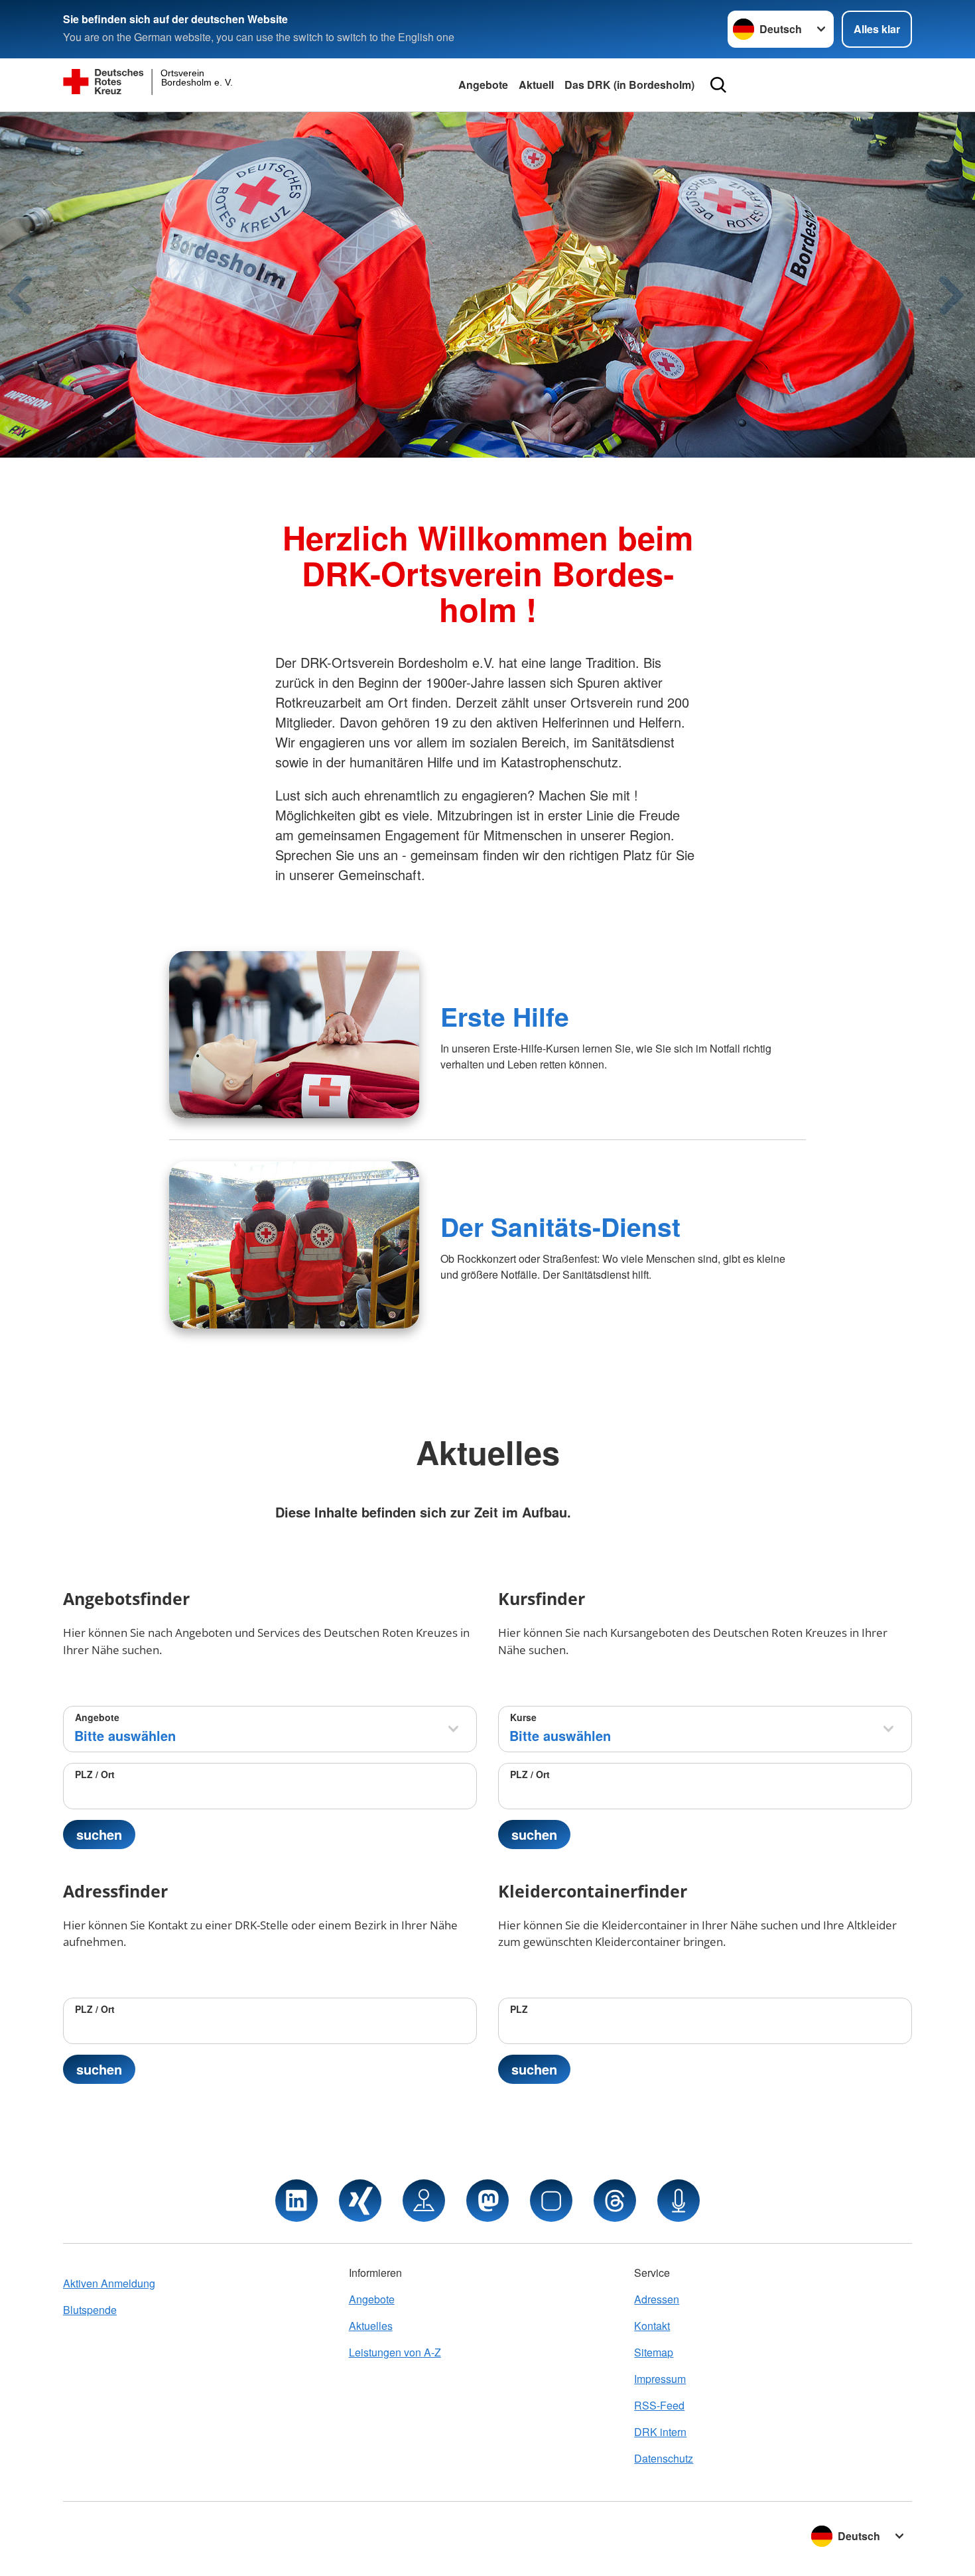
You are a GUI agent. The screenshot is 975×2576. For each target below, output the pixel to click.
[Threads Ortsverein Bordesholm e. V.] (615, 2201)
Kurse (523, 1717)
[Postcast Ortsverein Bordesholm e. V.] (679, 2201)
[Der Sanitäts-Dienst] (294, 1245)
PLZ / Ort (95, 1774)
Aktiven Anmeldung (109, 2283)
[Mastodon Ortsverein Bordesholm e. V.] (487, 2201)
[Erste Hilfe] (294, 1035)
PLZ (519, 2009)
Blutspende (90, 2310)
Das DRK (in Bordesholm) (629, 85)
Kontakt (652, 2326)
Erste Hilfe (505, 1016)
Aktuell (536, 85)
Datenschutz (664, 2458)
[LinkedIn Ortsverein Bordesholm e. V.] (296, 2201)
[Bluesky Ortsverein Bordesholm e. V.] (551, 2201)
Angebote (483, 85)
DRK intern (660, 2432)
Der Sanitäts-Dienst (560, 1226)
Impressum (660, 2379)
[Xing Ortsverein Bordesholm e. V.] (360, 2201)
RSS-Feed (659, 2405)
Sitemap (654, 2352)
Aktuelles (371, 2326)
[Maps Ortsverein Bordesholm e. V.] (424, 2201)
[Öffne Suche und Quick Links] (718, 85)
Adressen (657, 2299)
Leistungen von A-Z (395, 2352)
